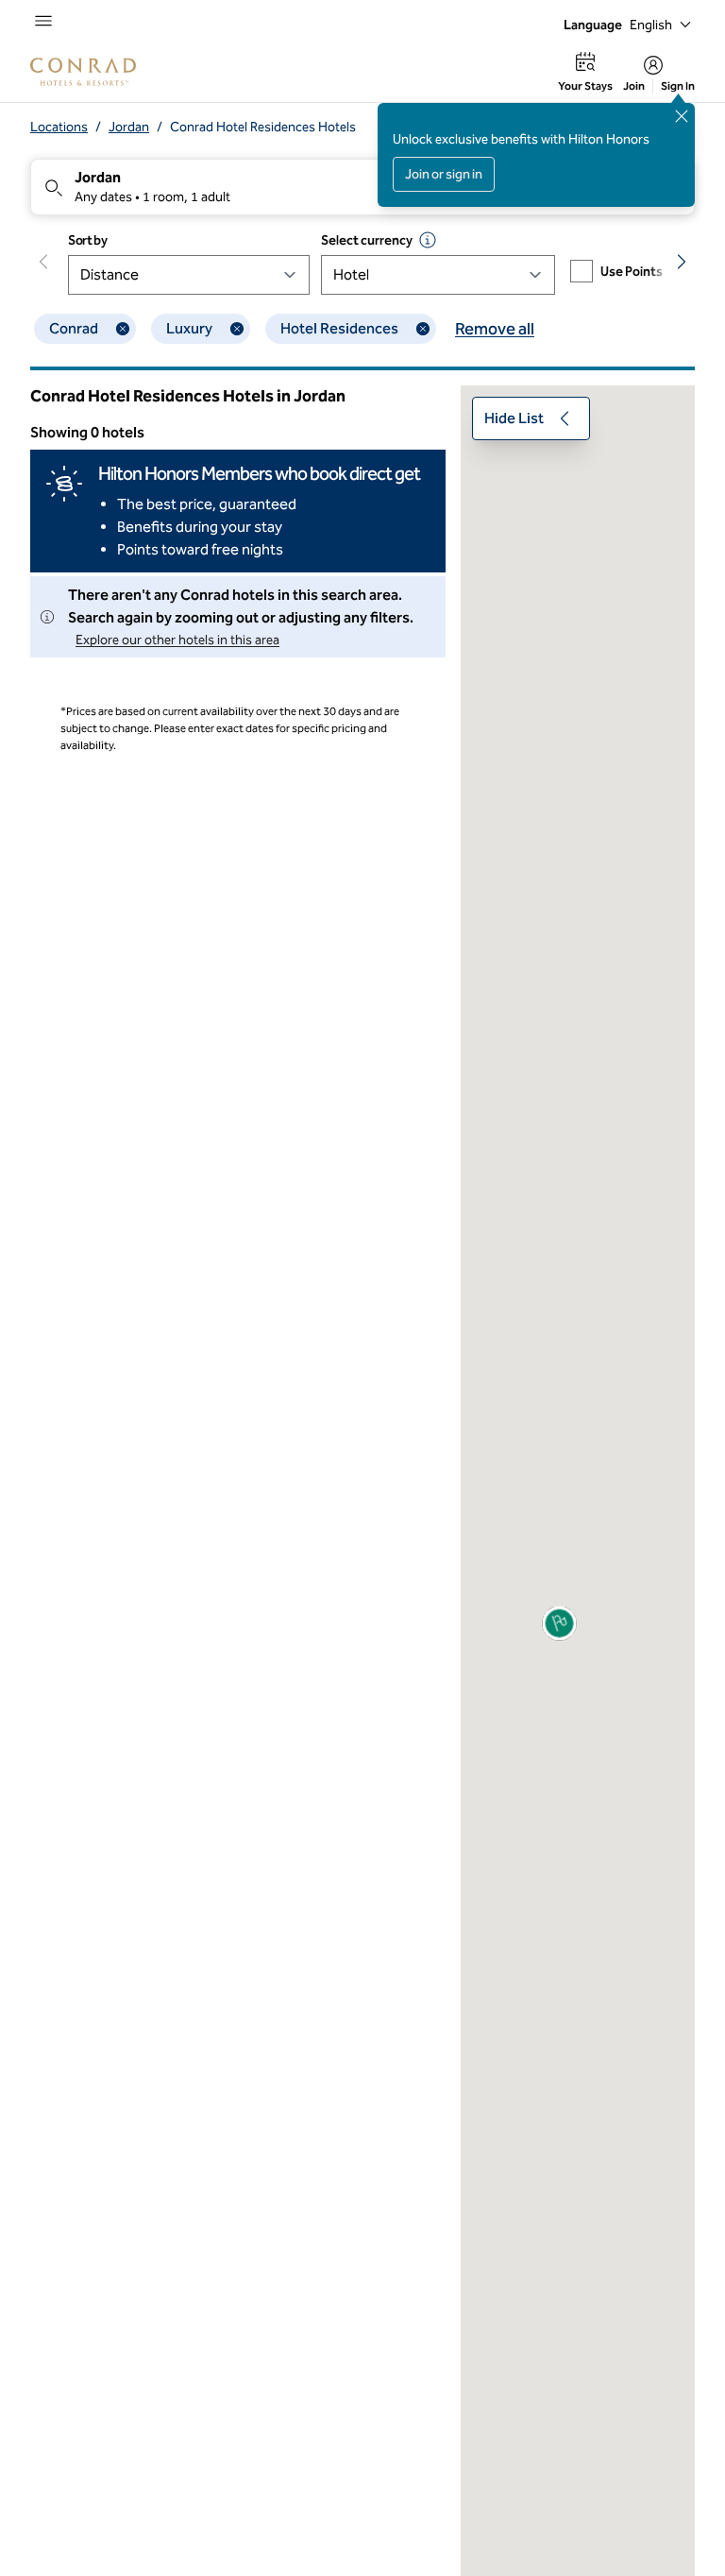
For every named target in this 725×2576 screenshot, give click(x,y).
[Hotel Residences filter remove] (423, 329)
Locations (59, 127)
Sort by (88, 240)
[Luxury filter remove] (237, 329)
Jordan (129, 127)
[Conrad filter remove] (123, 329)
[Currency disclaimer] (428, 240)
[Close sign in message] (682, 116)
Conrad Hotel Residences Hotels (263, 127)
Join (634, 86)
